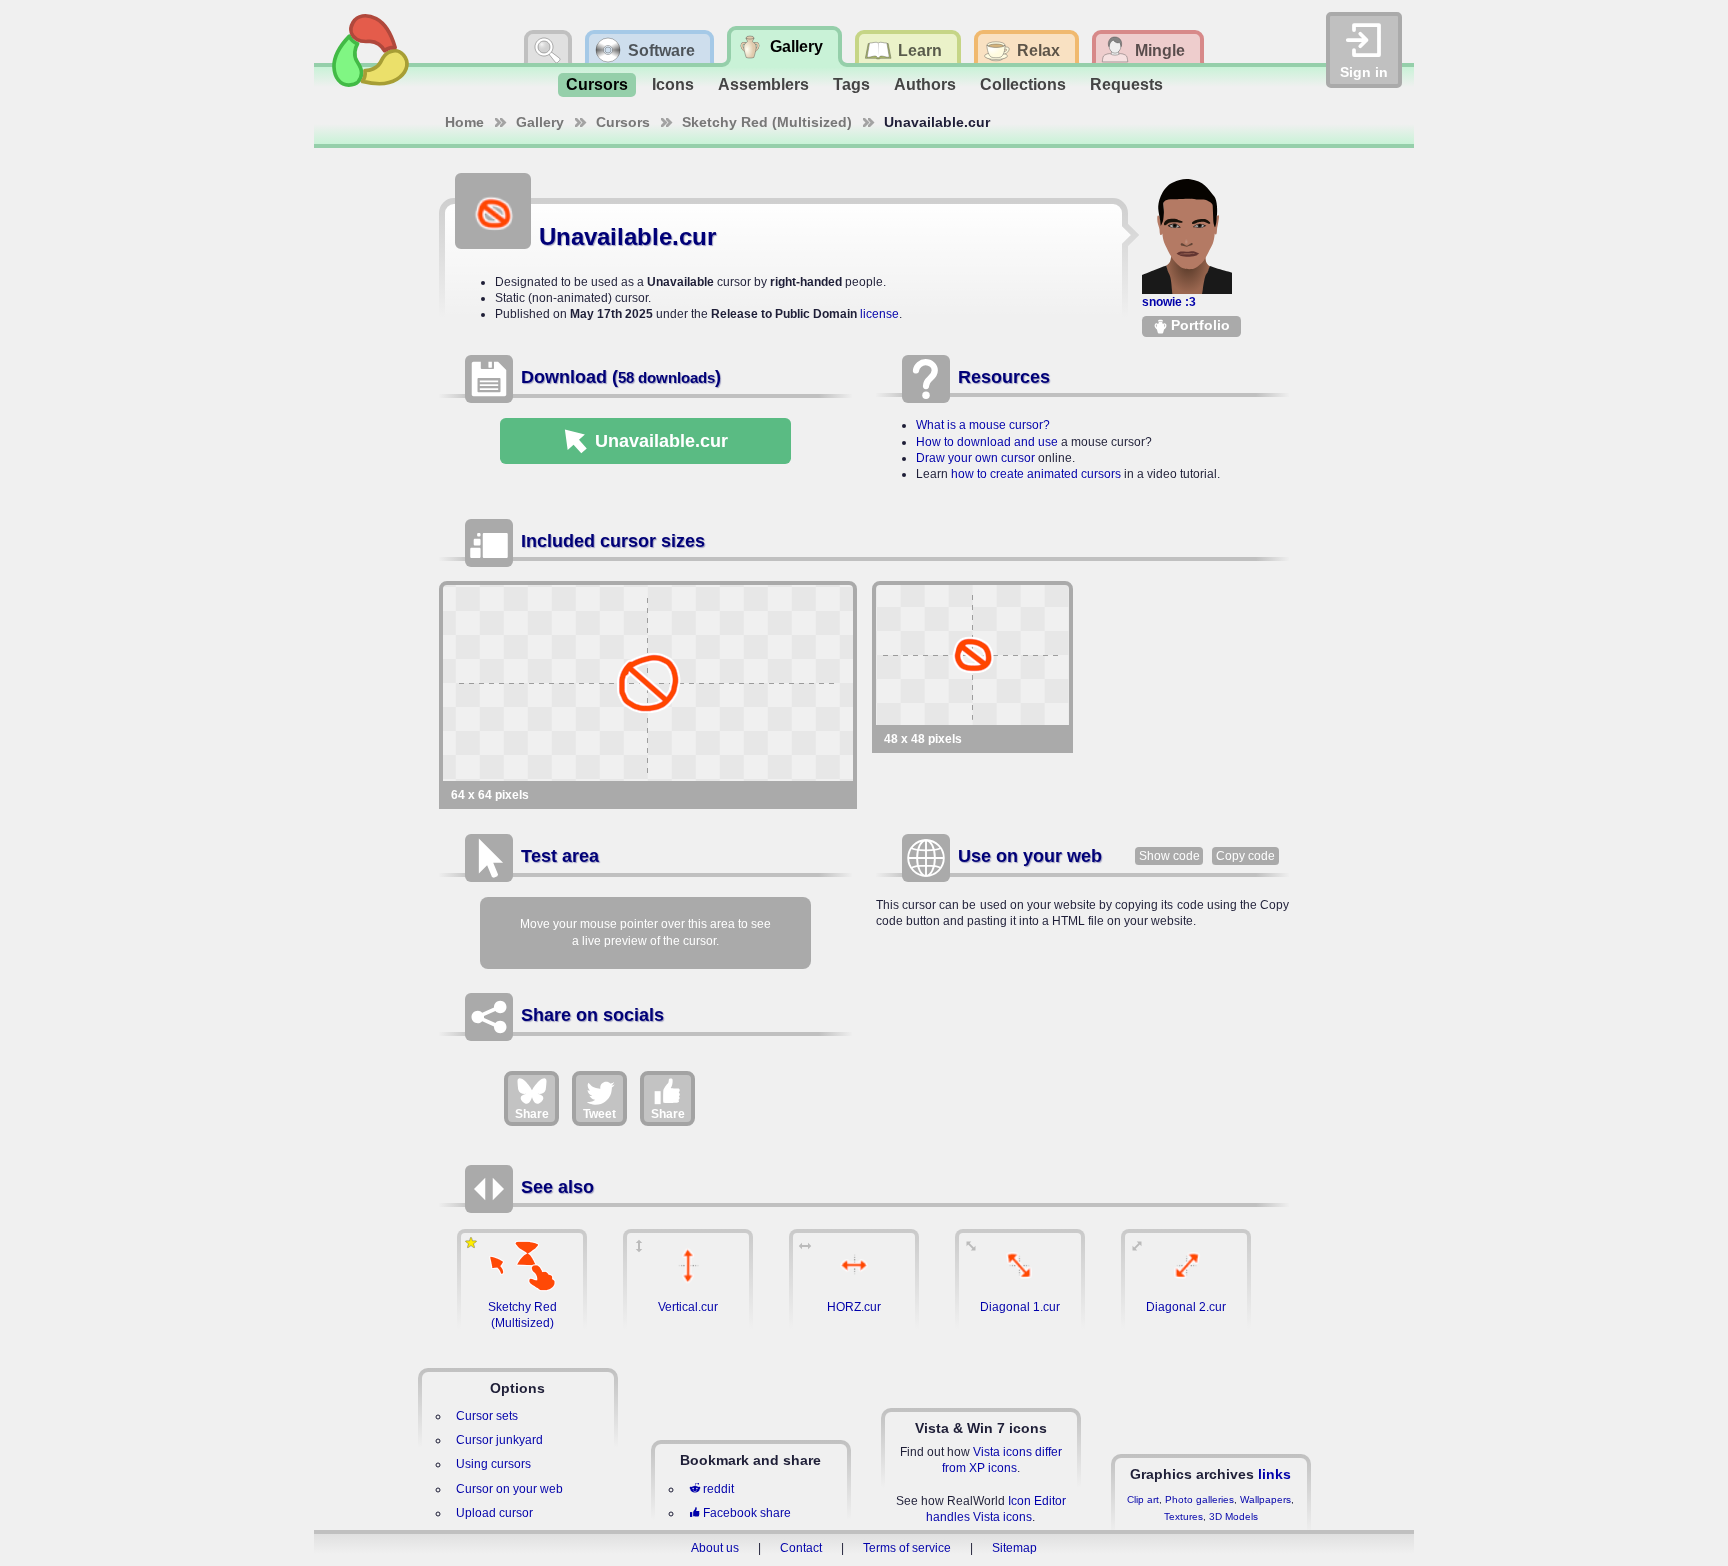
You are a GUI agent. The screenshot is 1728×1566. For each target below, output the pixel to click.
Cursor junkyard (499, 1440)
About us (715, 1548)
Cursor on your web (509, 1489)
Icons (673, 84)
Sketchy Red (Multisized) (767, 122)
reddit (718, 1489)
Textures (1183, 1516)
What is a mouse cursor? (983, 425)
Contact (801, 1548)
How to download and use (987, 442)
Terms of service (907, 1548)
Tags (851, 84)
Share (532, 1114)
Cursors (597, 84)
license (879, 314)
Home (464, 122)
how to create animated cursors (1036, 474)
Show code (1169, 856)
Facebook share (747, 1513)
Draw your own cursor (975, 458)
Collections (1023, 84)
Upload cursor (494, 1513)
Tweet (599, 1114)
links (1274, 1474)
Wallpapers (1265, 1499)
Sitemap (1014, 1548)
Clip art (1143, 1499)
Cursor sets (487, 1416)
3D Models (1233, 1516)
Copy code (1245, 856)
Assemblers (763, 84)
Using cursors (493, 1464)
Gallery (540, 122)
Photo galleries (1199, 1499)
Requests (1126, 84)
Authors (925, 84)
